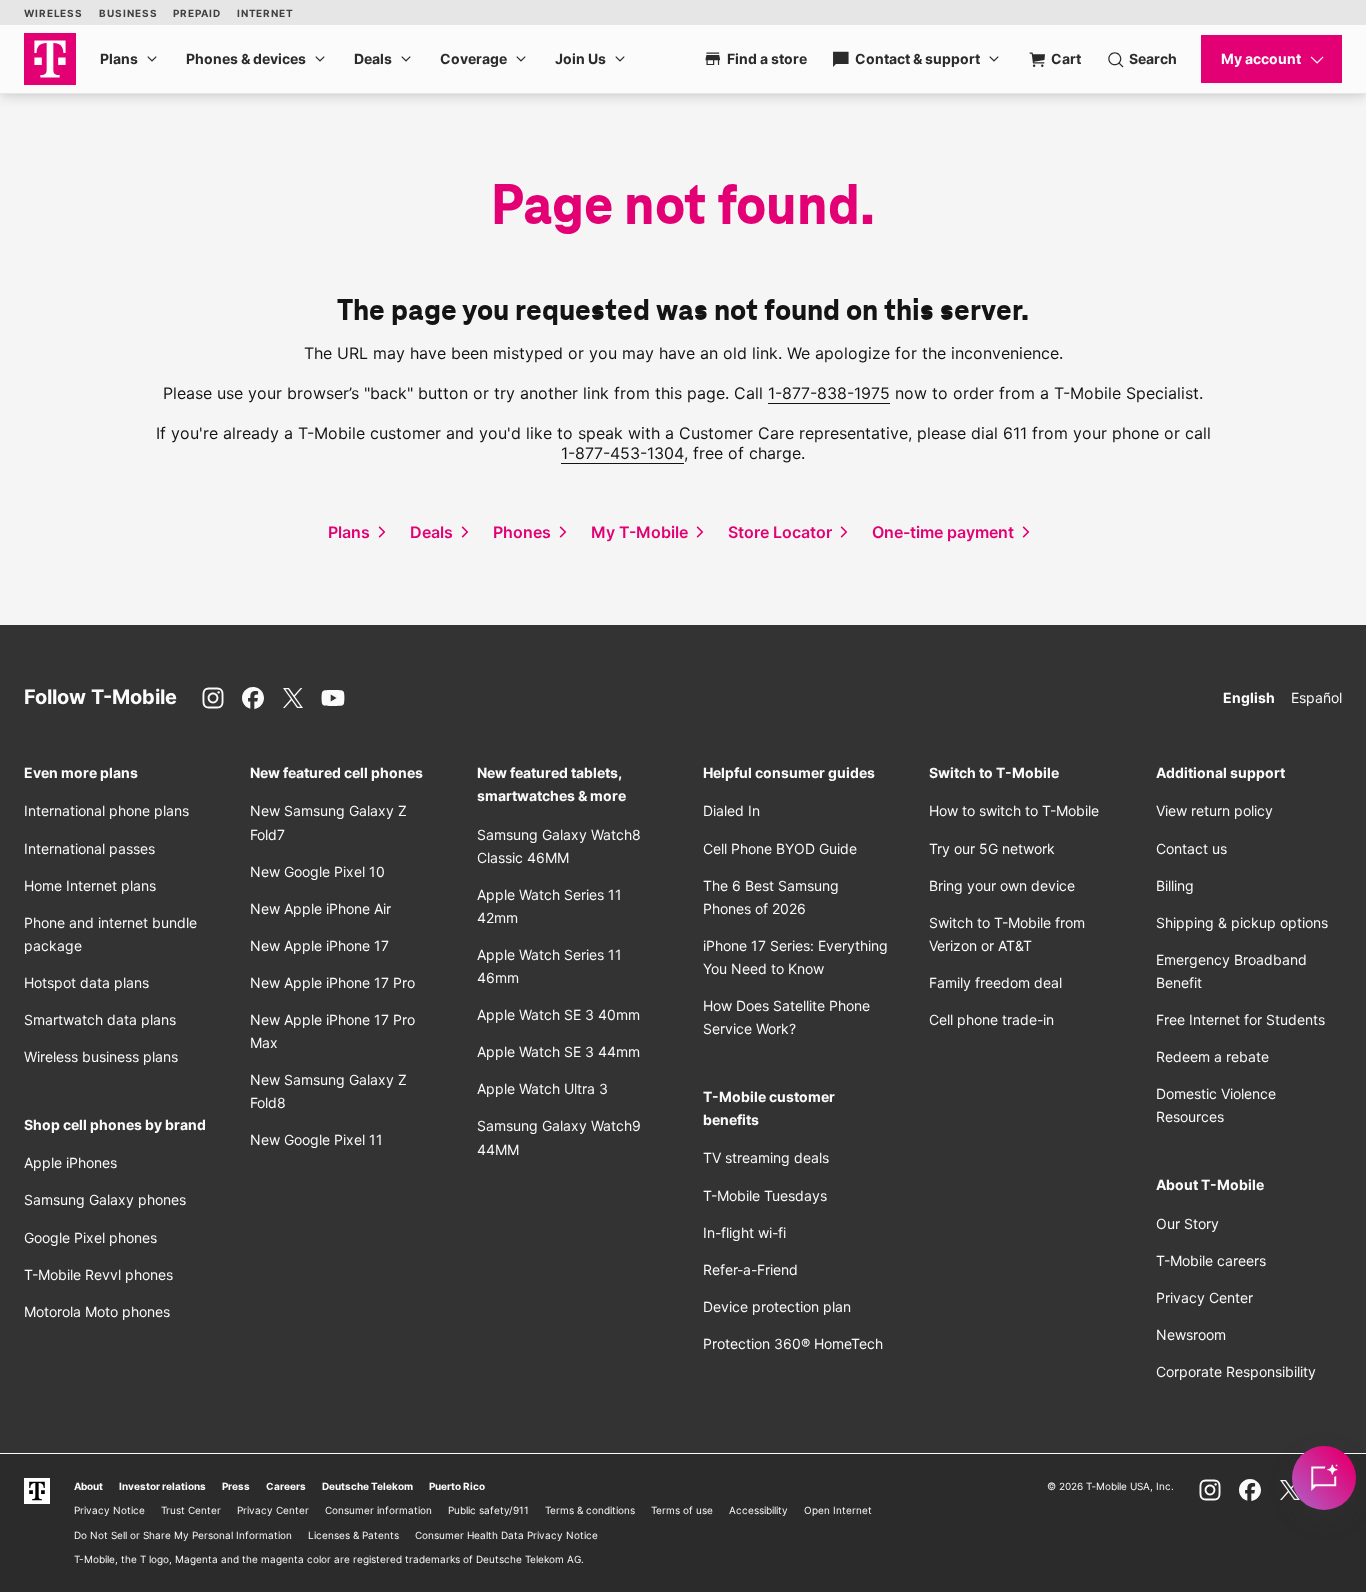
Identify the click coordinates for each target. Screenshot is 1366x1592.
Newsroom (1191, 1334)
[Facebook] (253, 698)
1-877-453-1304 (622, 453)
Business (128, 13)
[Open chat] (1324, 1478)
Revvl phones (98, 1274)
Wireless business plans (101, 1056)
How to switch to (1014, 810)
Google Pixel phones (90, 1237)
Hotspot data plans (86, 982)
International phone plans (106, 810)
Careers (286, 1486)
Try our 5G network (992, 848)
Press (236, 1486)
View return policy (1214, 810)
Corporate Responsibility (1236, 1371)
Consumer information (378, 1510)
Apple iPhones (70, 1162)
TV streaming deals (766, 1157)
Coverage (473, 58)
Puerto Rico (457, 1486)
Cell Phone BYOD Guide (780, 848)
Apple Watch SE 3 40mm (558, 1014)
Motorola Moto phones (97, 1311)
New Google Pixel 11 (316, 1139)
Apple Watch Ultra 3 (542, 1088)
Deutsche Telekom (367, 1486)
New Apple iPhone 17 (319, 945)
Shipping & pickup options (1242, 922)
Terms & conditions (590, 1510)
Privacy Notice (109, 1510)
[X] (293, 698)
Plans (119, 58)
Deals (373, 58)
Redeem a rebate (1212, 1056)
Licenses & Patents (353, 1535)
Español (1316, 697)
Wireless (53, 13)
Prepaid (196, 13)
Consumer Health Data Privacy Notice (506, 1535)
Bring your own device (1002, 885)
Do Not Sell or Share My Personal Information (183, 1535)
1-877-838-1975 (829, 393)
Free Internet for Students (1240, 1019)
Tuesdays (765, 1195)
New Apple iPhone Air (320, 908)
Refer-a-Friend (750, 1269)
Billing (1175, 885)
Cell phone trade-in (991, 1019)
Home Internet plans (90, 885)
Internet (265, 13)
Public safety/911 (488, 1510)
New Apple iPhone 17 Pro (332, 982)
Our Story (1187, 1223)
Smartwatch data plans (100, 1019)
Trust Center (191, 1510)
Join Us (580, 58)
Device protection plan (777, 1306)
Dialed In (731, 810)
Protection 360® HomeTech (793, 1343)
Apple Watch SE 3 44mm (558, 1051)
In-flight (744, 1232)
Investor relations (162, 1486)
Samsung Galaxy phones (105, 1199)
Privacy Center (1204, 1297)
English (1249, 697)
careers (1211, 1260)
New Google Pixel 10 (317, 871)
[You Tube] (333, 698)
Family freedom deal (995, 982)
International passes (89, 848)
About (88, 1486)
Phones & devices (246, 58)
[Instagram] (213, 698)
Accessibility (758, 1510)
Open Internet (838, 1510)
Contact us (1191, 848)
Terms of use (682, 1510)
